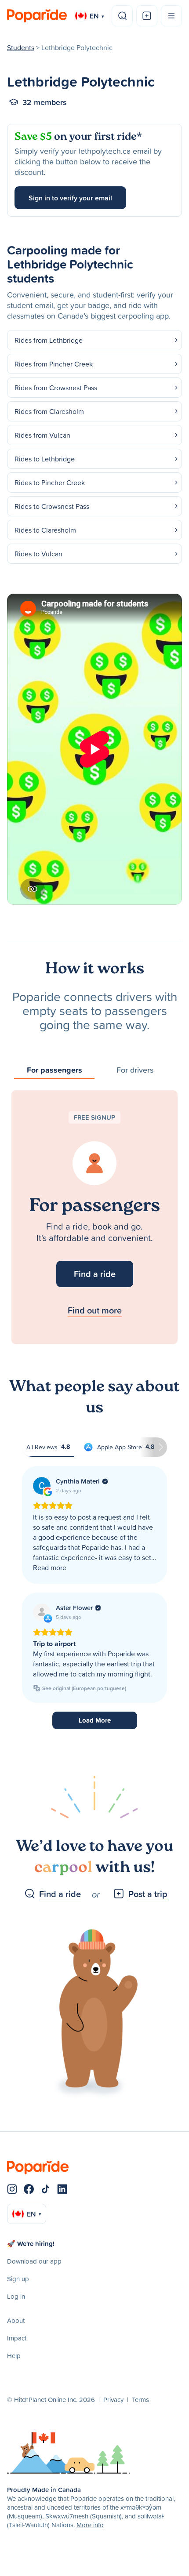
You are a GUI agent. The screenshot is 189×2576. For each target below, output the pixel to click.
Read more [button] (50, 1567)
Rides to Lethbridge (45, 459)
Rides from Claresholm (49, 411)
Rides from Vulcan (42, 435)
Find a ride (95, 1274)
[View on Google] (42, 1486)
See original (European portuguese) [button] (84, 1688)
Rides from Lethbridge (49, 340)
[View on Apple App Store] (42, 1612)
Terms (140, 2400)
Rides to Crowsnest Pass (52, 506)
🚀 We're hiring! (31, 2244)
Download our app (34, 2261)
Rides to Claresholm (45, 530)
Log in (16, 2296)
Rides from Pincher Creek (54, 364)
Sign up (18, 2279)
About (16, 2320)
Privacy (113, 2400)
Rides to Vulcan (38, 554)
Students (21, 47)
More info (90, 2525)
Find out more (95, 1310)
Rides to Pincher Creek (50, 483)
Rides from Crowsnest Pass (56, 388)
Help (14, 2356)
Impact (17, 2338)
